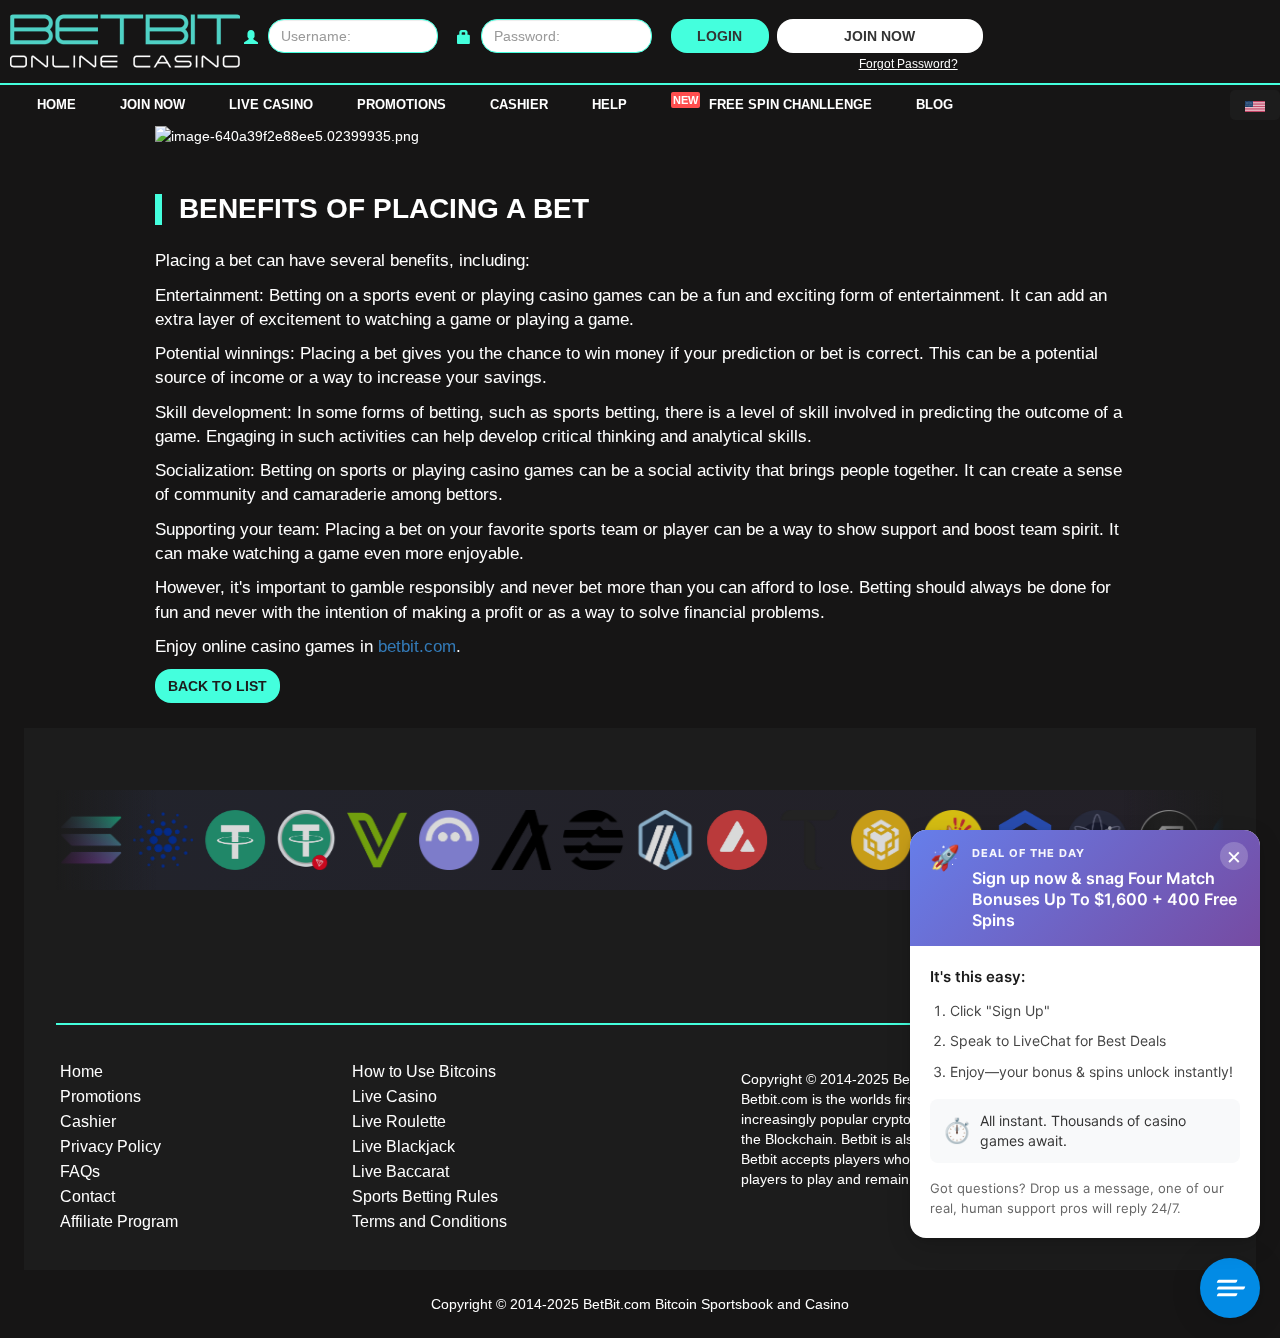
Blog (934, 104)
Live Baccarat (400, 1171)
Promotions (401, 104)
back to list (217, 686)
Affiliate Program (119, 1221)
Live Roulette (399, 1121)
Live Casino (271, 104)
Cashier (519, 104)
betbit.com (417, 646)
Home (56, 104)
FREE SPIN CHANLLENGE (772, 103)
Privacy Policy (110, 1146)
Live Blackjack (403, 1146)
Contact (87, 1196)
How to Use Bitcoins (424, 1071)
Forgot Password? (908, 64)
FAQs (80, 1171)
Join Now (152, 104)
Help (609, 104)
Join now (879, 36)
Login (719, 36)
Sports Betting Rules (425, 1196)
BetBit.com (617, 1304)
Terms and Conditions (429, 1221)
